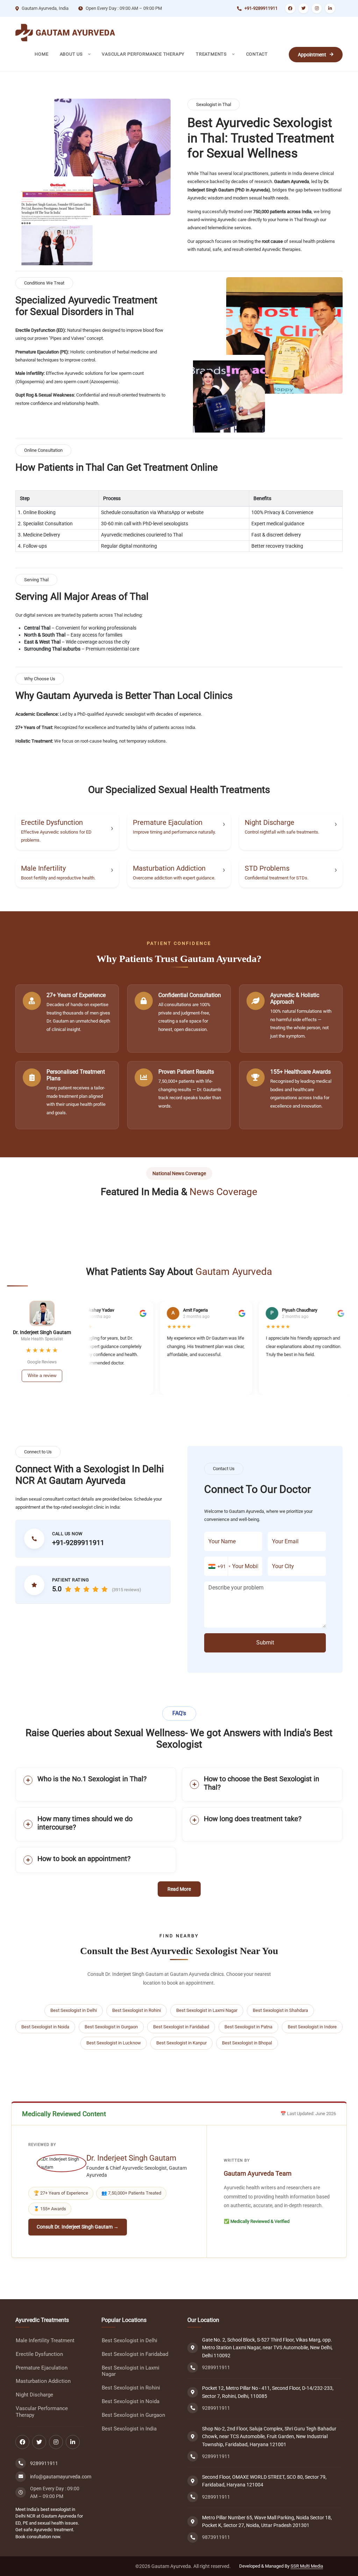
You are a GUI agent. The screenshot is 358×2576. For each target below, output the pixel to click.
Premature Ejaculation (168, 822)
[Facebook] (290, 8)
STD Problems (267, 868)
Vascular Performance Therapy (143, 54)
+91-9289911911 (261, 8)
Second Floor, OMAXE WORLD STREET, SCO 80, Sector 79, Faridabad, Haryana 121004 (264, 2481)
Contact (257, 54)
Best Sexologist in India (129, 2429)
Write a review (42, 1375)
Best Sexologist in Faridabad (181, 2027)
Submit (265, 1643)
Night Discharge (270, 822)
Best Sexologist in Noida (45, 2027)
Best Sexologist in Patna (248, 2027)
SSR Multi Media (307, 2566)
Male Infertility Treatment (45, 2341)
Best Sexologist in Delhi (74, 2010)
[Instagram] (317, 8)
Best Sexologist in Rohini (137, 2010)
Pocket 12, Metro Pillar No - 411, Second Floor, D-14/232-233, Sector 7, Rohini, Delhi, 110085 (268, 2392)
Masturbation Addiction (169, 868)
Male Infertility (43, 868)
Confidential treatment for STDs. (277, 878)
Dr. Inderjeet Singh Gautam (131, 2158)
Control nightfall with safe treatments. (282, 832)
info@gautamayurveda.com (61, 2477)
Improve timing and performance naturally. (174, 832)
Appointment (312, 55)
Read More (179, 1889)
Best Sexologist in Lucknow (114, 2043)
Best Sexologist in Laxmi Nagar (207, 2010)
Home (41, 54)
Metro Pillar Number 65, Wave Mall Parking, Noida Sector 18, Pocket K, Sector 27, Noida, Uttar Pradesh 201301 (267, 2521)
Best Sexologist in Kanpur (181, 2043)
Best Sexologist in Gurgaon (111, 2027)
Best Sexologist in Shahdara (280, 2010)
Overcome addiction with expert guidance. (174, 878)
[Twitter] (303, 8)
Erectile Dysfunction (52, 822)
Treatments (212, 54)
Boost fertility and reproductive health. (58, 878)
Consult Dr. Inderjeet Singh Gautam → (78, 2227)
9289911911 (44, 2463)
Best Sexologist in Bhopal (247, 2043)
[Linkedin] (330, 8)
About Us (72, 54)
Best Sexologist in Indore (312, 2027)
